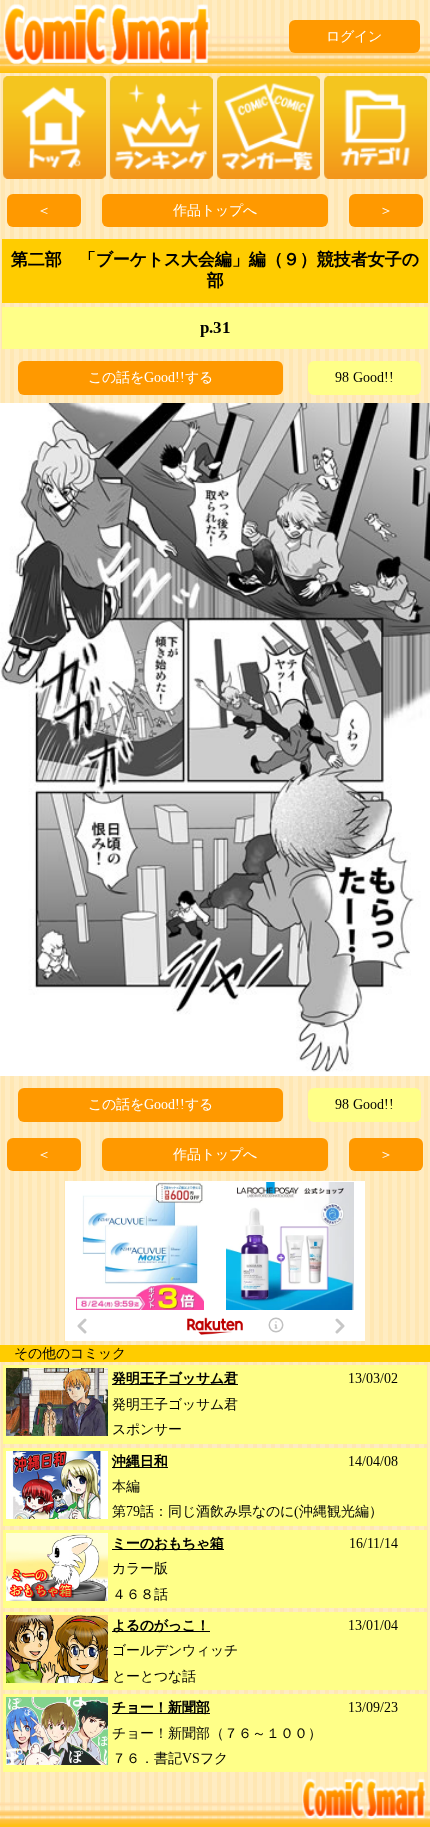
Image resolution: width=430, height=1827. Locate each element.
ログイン (354, 36)
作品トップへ (215, 210)
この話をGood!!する (150, 377)
